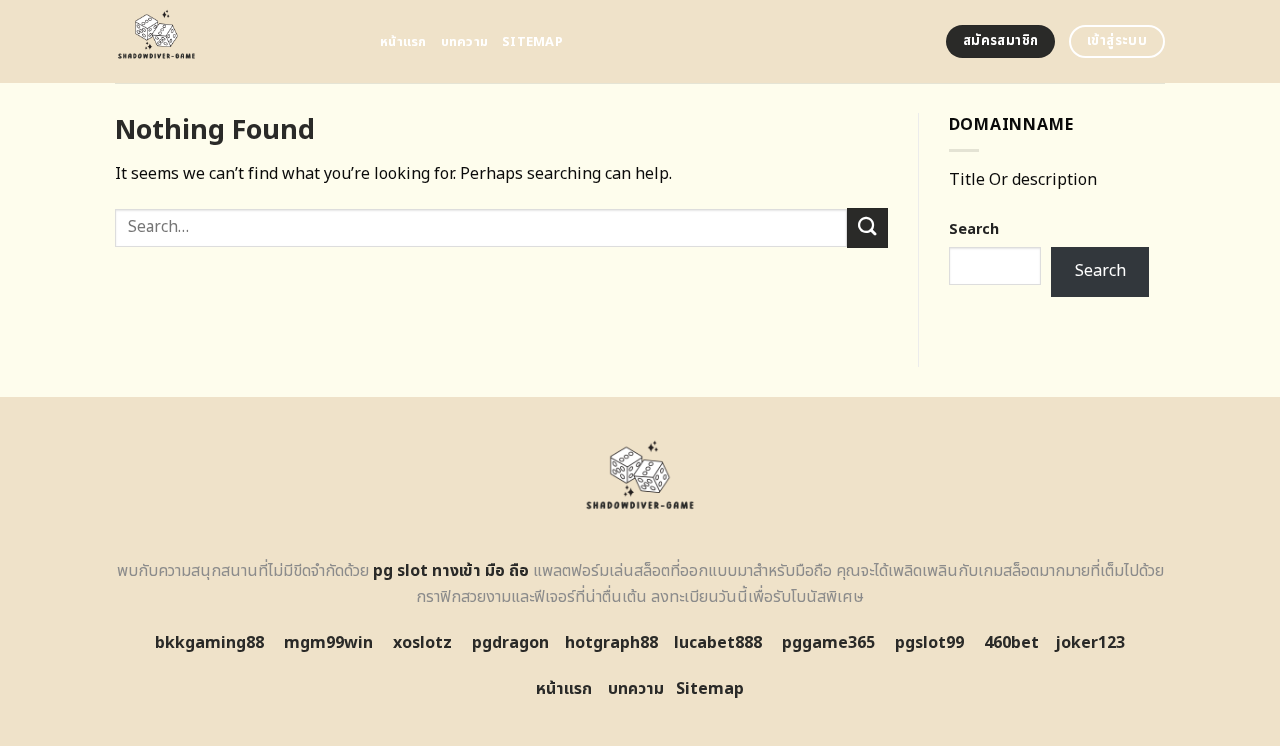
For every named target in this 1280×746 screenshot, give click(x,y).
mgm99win (328, 643)
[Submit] (867, 227)
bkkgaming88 (209, 643)
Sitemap (532, 42)
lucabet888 (718, 643)
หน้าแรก (403, 42)
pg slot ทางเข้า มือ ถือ (451, 571)
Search (974, 229)
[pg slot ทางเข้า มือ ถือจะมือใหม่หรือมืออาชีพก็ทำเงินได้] (232, 41)
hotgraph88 (611, 643)
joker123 (1090, 643)
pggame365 (828, 643)
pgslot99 (929, 643)
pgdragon (510, 643)
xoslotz (422, 643)
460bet (1011, 643)
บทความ (465, 42)
